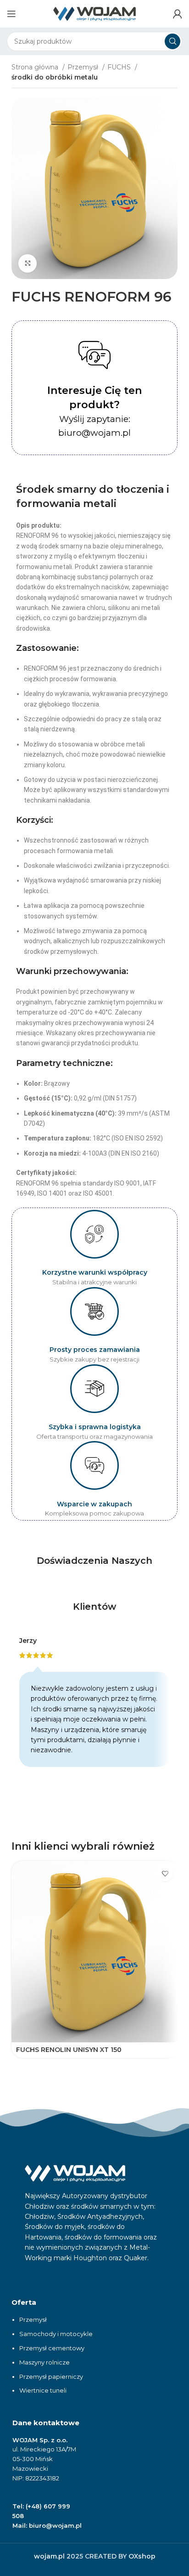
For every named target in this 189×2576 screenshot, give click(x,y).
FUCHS (120, 67)
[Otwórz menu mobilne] (11, 14)
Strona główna (36, 67)
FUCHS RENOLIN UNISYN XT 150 (69, 2050)
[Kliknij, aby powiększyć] (28, 263)
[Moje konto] (178, 14)
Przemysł (84, 67)
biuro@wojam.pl (55, 2525)
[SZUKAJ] (172, 41)
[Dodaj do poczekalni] (165, 1873)
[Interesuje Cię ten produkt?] (94, 355)
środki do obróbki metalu (55, 77)
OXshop (142, 2556)
